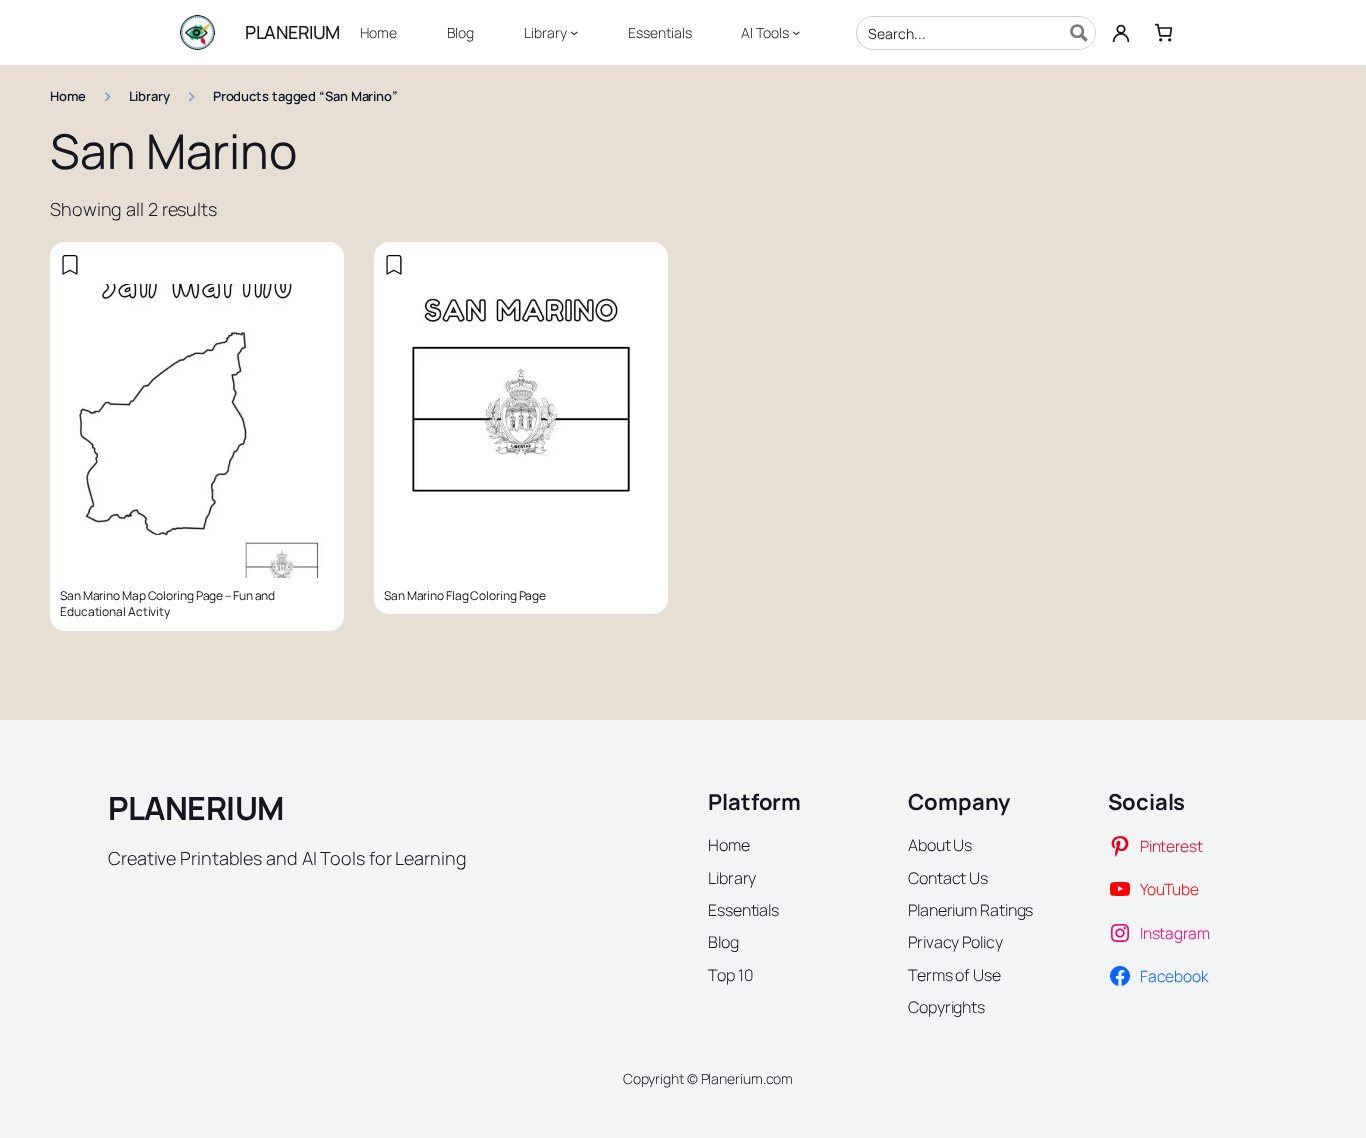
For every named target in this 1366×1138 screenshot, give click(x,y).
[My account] (1121, 33)
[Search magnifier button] (1079, 33)
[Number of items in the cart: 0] (1163, 32)
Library (149, 96)
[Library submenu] (574, 32)
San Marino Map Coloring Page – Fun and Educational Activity (167, 604)
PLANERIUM (292, 32)
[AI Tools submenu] (796, 32)
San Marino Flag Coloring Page (465, 596)
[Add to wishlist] (70, 265)
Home (68, 96)
